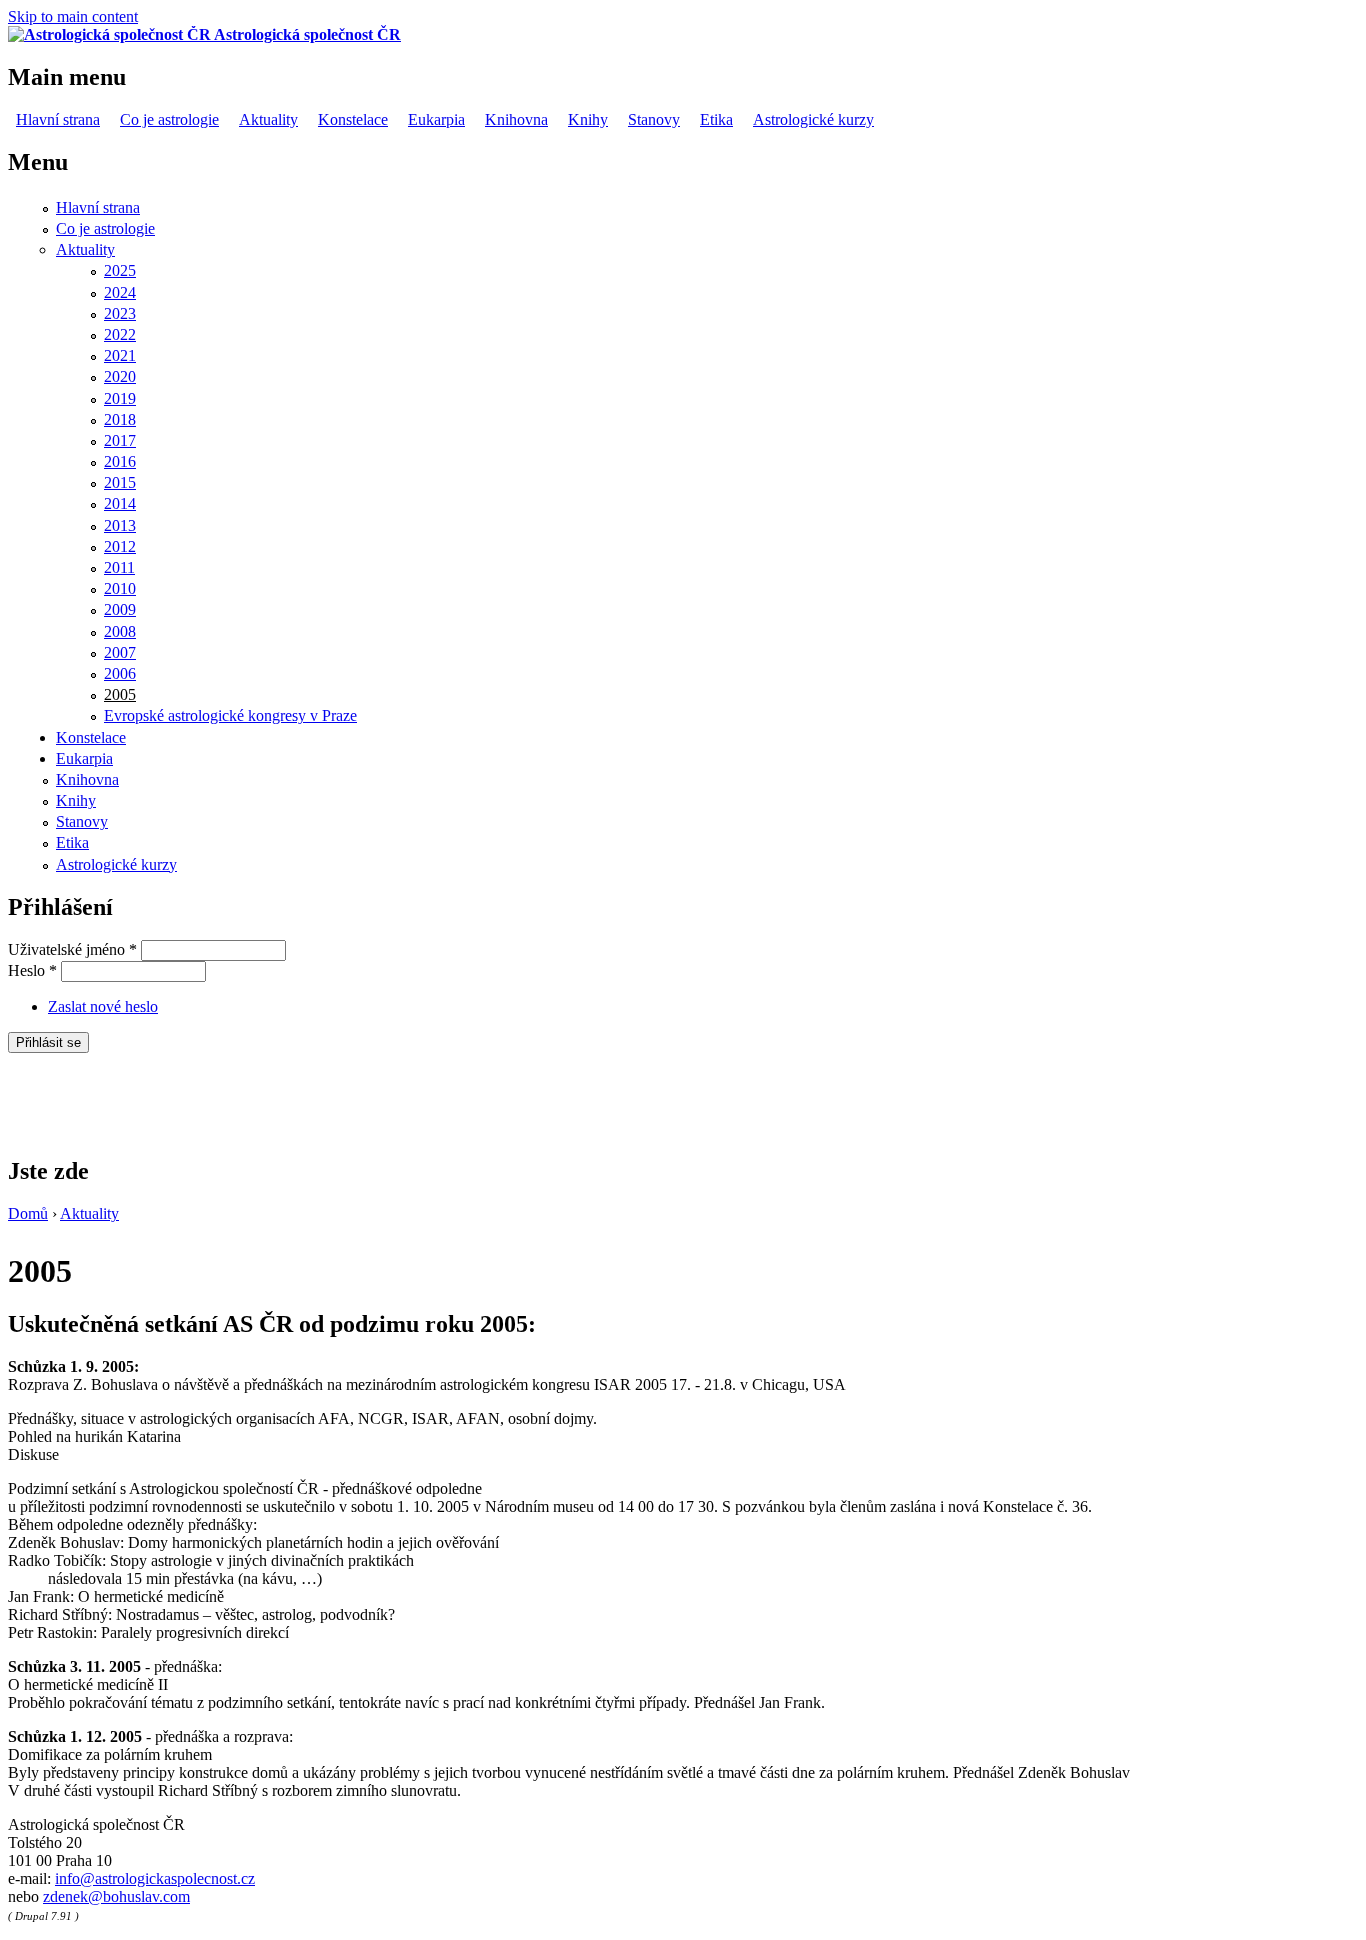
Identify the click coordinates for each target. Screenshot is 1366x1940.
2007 (120, 652)
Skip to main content (73, 16)
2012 (120, 546)
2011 (119, 567)
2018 (120, 419)
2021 (120, 355)
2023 (120, 313)
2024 (120, 292)
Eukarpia (436, 119)
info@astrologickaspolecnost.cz (155, 1878)
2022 (120, 334)
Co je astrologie (169, 119)
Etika (716, 119)
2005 (120, 694)
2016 (120, 461)
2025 (120, 270)
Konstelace (353, 119)
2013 (120, 525)
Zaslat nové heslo (103, 1006)
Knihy (588, 119)
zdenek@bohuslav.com (116, 1896)
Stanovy (654, 119)
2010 (120, 588)
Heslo (32, 970)
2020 (120, 376)
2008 (120, 631)
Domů (28, 1213)
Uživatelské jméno (72, 949)
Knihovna (516, 119)
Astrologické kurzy (813, 119)
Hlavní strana (58, 119)
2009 (120, 609)
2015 (120, 482)
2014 (120, 503)
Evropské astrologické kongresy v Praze (230, 715)
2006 (120, 673)
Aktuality (268, 119)
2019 (120, 398)
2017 (120, 440)
